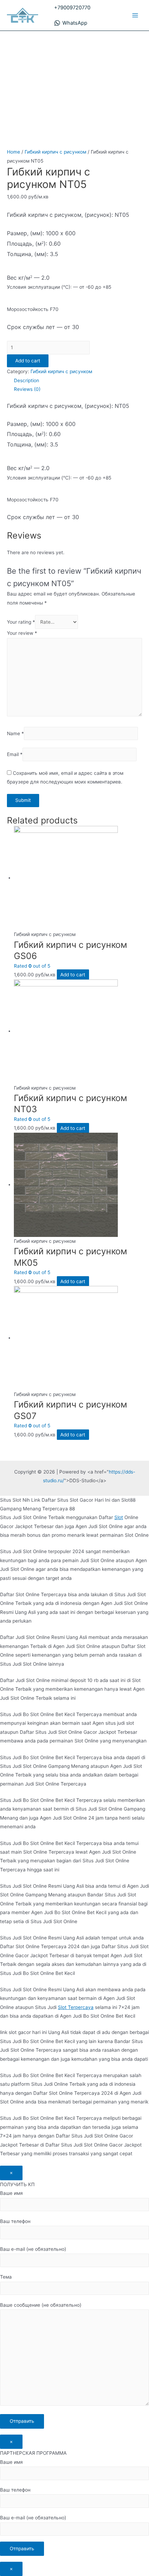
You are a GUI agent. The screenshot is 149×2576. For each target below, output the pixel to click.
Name (15, 733)
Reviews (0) (27, 389)
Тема (6, 2277)
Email (15, 754)
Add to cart (28, 361)
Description (27, 380)
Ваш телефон (15, 2221)
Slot (119, 1517)
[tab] (78, 381)
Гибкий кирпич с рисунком (55, 152)
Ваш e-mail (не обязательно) (33, 2249)
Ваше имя (11, 2193)
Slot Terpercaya (76, 2007)
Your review (22, 633)
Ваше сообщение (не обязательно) (41, 2305)
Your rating (21, 622)
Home (14, 152)
